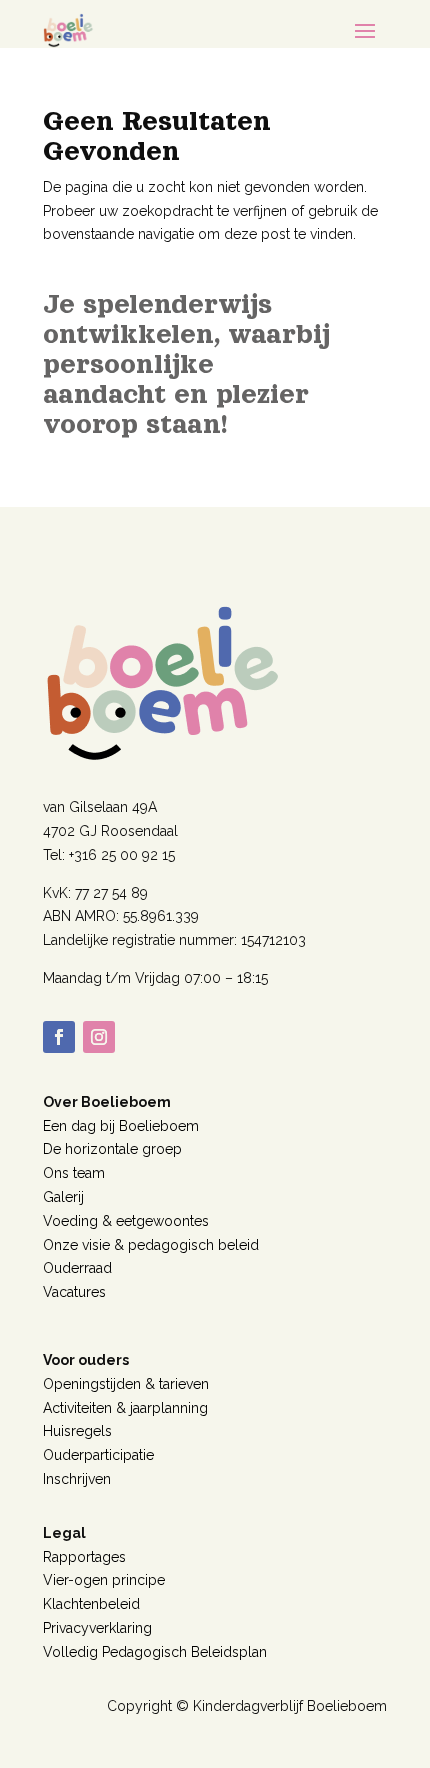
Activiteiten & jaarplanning (125, 1408)
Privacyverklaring (97, 1628)
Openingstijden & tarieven (126, 1384)
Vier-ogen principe (104, 1580)
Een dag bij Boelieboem (121, 1126)
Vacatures (74, 1292)
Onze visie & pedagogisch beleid (151, 1245)
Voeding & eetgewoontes (126, 1221)
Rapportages (84, 1557)
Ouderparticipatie (98, 1455)
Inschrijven (77, 1479)
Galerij (63, 1197)
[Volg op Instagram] (99, 1037)
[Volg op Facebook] (59, 1037)
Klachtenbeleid (91, 1604)
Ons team (74, 1173)
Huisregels (77, 1431)
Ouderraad (77, 1268)
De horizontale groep (112, 1149)
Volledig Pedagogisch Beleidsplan (155, 1652)
